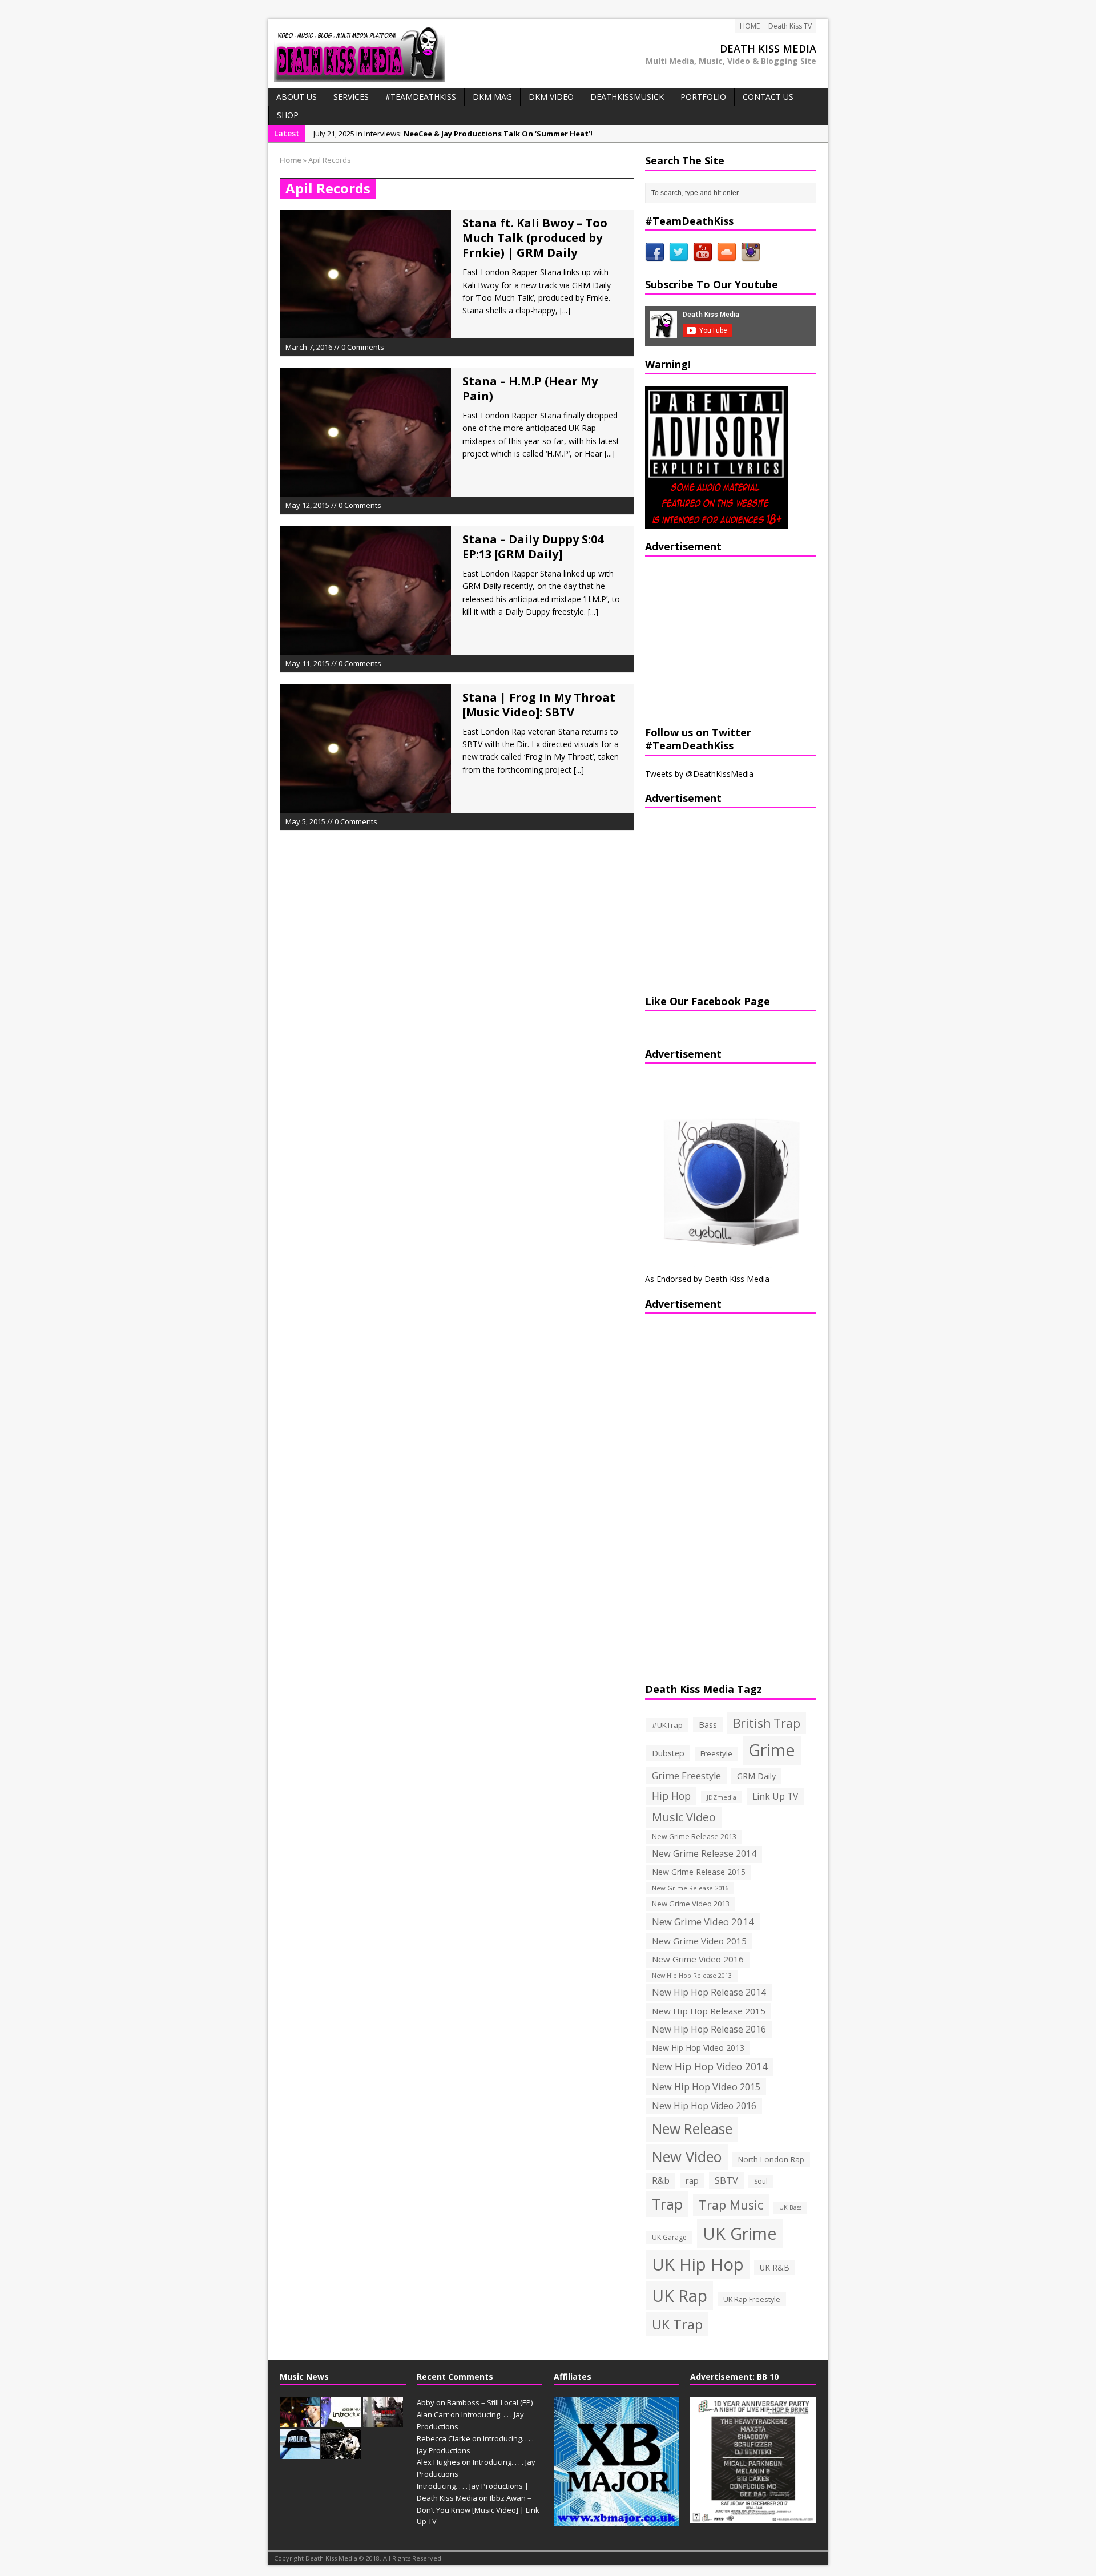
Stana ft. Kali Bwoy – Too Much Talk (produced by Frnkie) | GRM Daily (535, 238)
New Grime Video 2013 (691, 1904)
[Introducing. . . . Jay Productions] (300, 2421)
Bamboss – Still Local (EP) (490, 2402)
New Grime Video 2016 (698, 1959)
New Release (692, 2129)
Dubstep (668, 1753)
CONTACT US (768, 97)
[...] (565, 310)
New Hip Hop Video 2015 (706, 2087)
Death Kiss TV (790, 26)
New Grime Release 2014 (704, 1854)
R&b (661, 2181)
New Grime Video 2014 (703, 1922)
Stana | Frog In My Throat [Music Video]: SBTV (539, 705)
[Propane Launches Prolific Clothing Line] (300, 2453)
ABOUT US (297, 97)
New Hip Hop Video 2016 (704, 2106)
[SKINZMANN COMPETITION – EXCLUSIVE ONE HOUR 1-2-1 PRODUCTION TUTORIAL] (341, 2453)
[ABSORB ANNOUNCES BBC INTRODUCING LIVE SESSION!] (341, 2421)
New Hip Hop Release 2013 (692, 1976)
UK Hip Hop (698, 2264)
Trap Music (731, 2205)
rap (692, 2180)
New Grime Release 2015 (699, 1872)
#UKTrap (667, 1725)
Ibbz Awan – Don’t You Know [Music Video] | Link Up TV (478, 2510)
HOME (750, 26)
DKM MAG (492, 97)
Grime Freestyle (686, 1776)
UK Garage (669, 2237)
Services (351, 97)
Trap (667, 2204)
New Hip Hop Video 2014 (710, 2066)
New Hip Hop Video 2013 (698, 2048)
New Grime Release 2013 (694, 1837)
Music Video (684, 1817)
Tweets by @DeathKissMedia (699, 774)
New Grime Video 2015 (699, 1941)
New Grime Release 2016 (690, 1888)
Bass (708, 1724)
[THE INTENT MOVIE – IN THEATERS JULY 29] (383, 2421)
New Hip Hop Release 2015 (709, 2011)
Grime (772, 1750)
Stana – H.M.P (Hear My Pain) (530, 388)
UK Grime (740, 2233)
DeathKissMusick (627, 97)
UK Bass (790, 2207)
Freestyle (716, 1753)
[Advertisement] (716, 640)
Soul (761, 2181)
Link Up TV (775, 1796)
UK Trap (677, 2324)
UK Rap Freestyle (752, 2299)
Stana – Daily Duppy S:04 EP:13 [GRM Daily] (533, 547)
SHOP (288, 115)
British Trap (767, 1723)
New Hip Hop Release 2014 (709, 1992)
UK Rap (680, 2295)
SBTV (726, 2180)
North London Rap (771, 2159)
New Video (687, 2156)
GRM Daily (756, 1776)
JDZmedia (722, 1797)
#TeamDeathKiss (421, 97)
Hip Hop (671, 1796)
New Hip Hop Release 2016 (709, 2029)
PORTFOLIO (703, 97)
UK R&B (775, 2267)
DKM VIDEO (551, 97)
